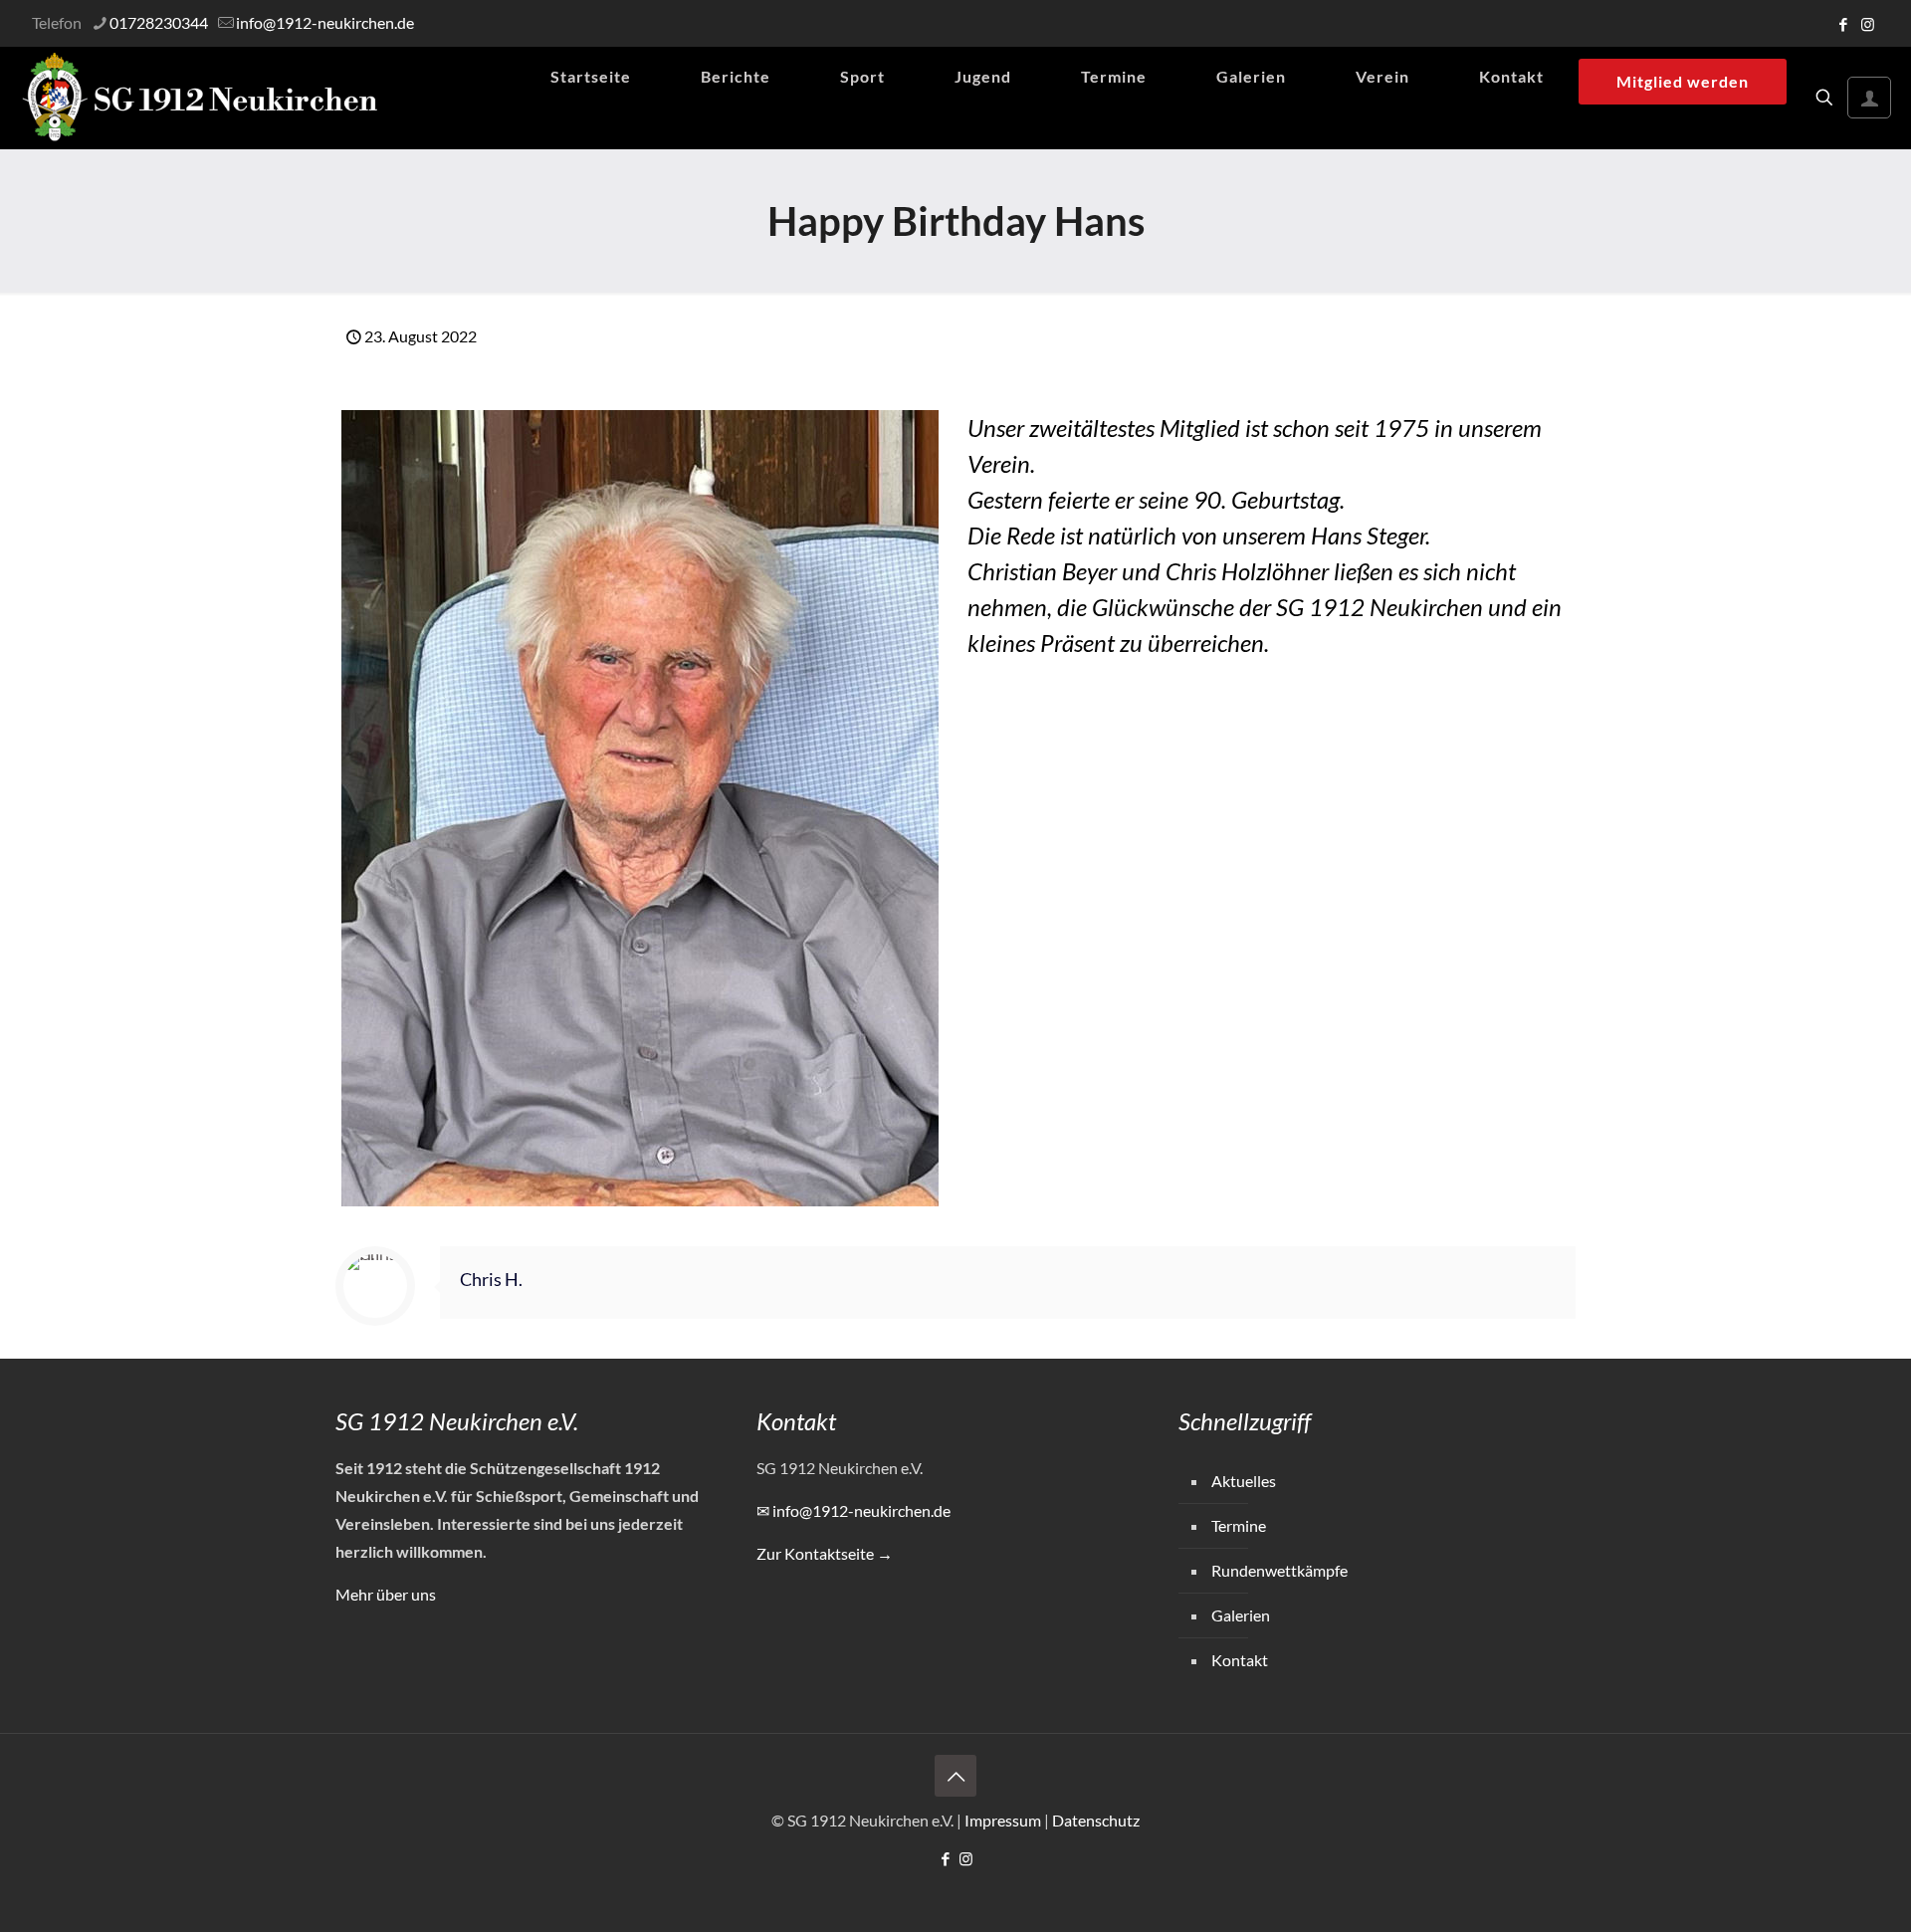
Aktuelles (1244, 1481)
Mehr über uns (386, 1594)
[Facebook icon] (1843, 24)
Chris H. (491, 1280)
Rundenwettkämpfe (1279, 1570)
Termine (1239, 1525)
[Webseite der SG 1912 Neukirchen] (200, 98)
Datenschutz (1096, 1820)
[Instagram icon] (1868, 24)
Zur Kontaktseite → (825, 1553)
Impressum (1003, 1820)
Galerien (1241, 1615)
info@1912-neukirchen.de (325, 22)
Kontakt (1240, 1660)
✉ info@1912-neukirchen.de (853, 1510)
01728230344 (159, 22)
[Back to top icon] (955, 1776)
